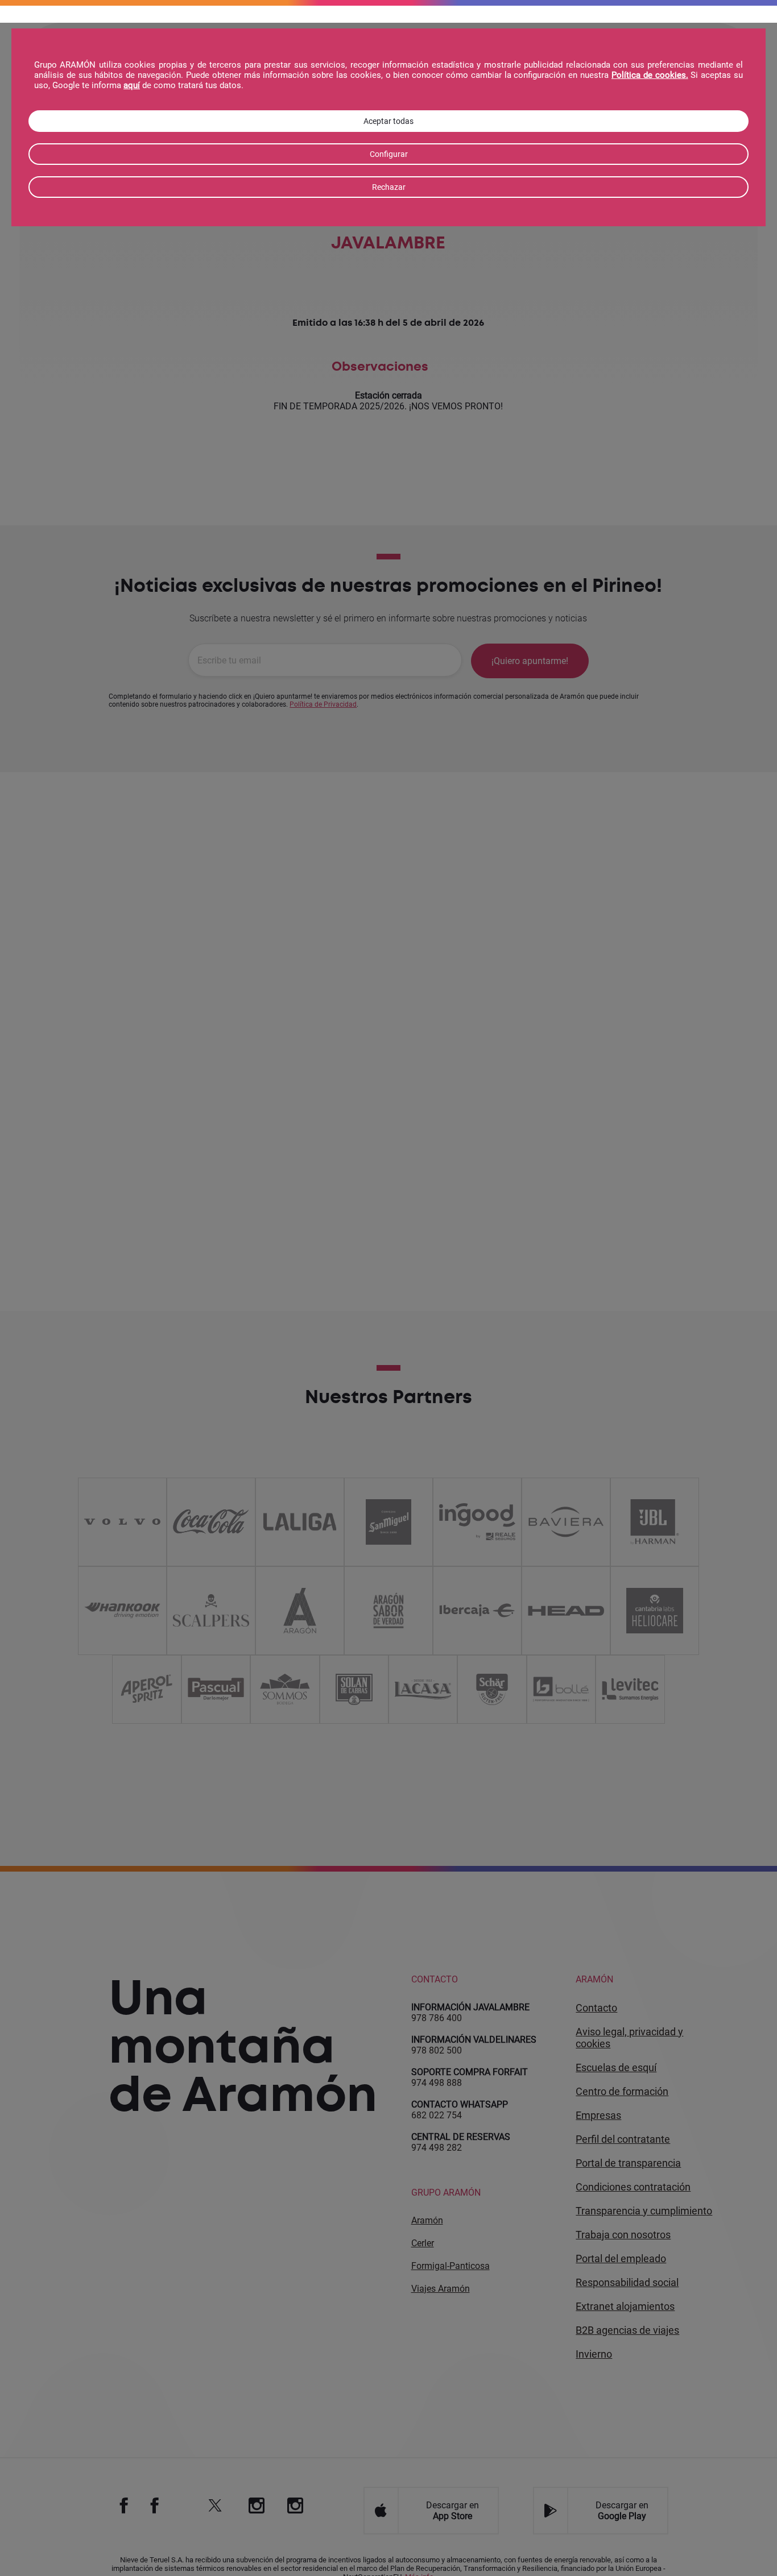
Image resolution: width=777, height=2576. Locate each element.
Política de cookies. (650, 75)
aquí (132, 85)
